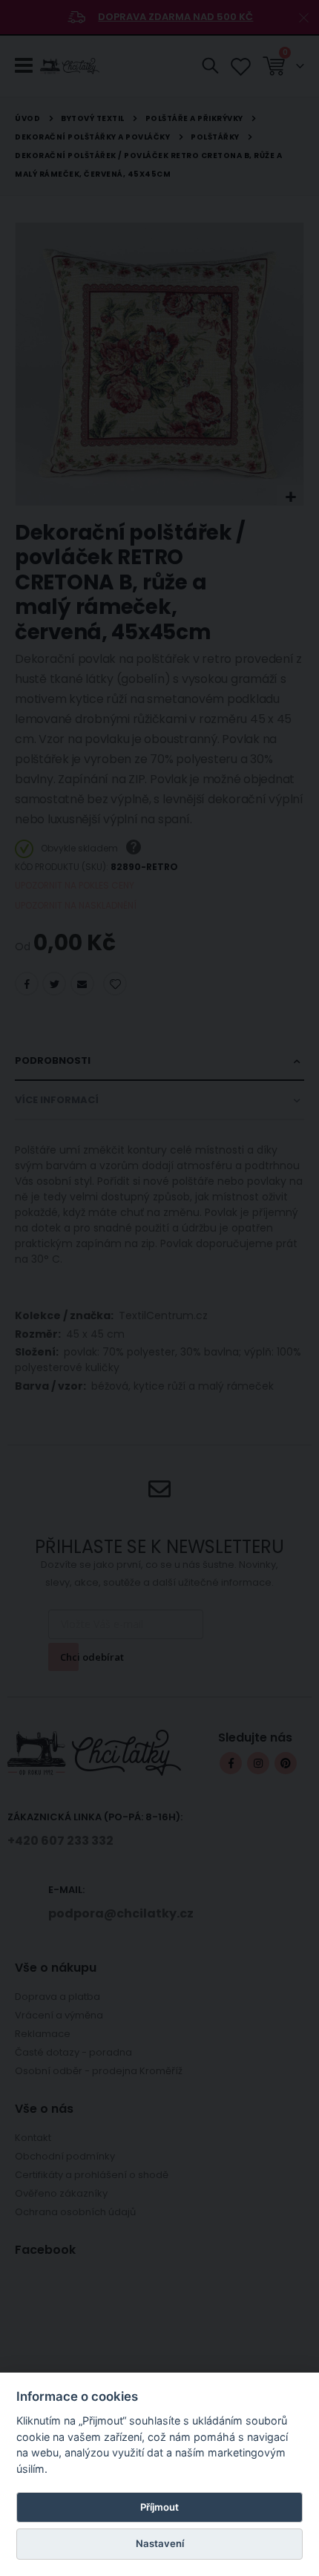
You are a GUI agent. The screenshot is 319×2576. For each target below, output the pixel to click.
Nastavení (160, 2543)
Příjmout (159, 2507)
